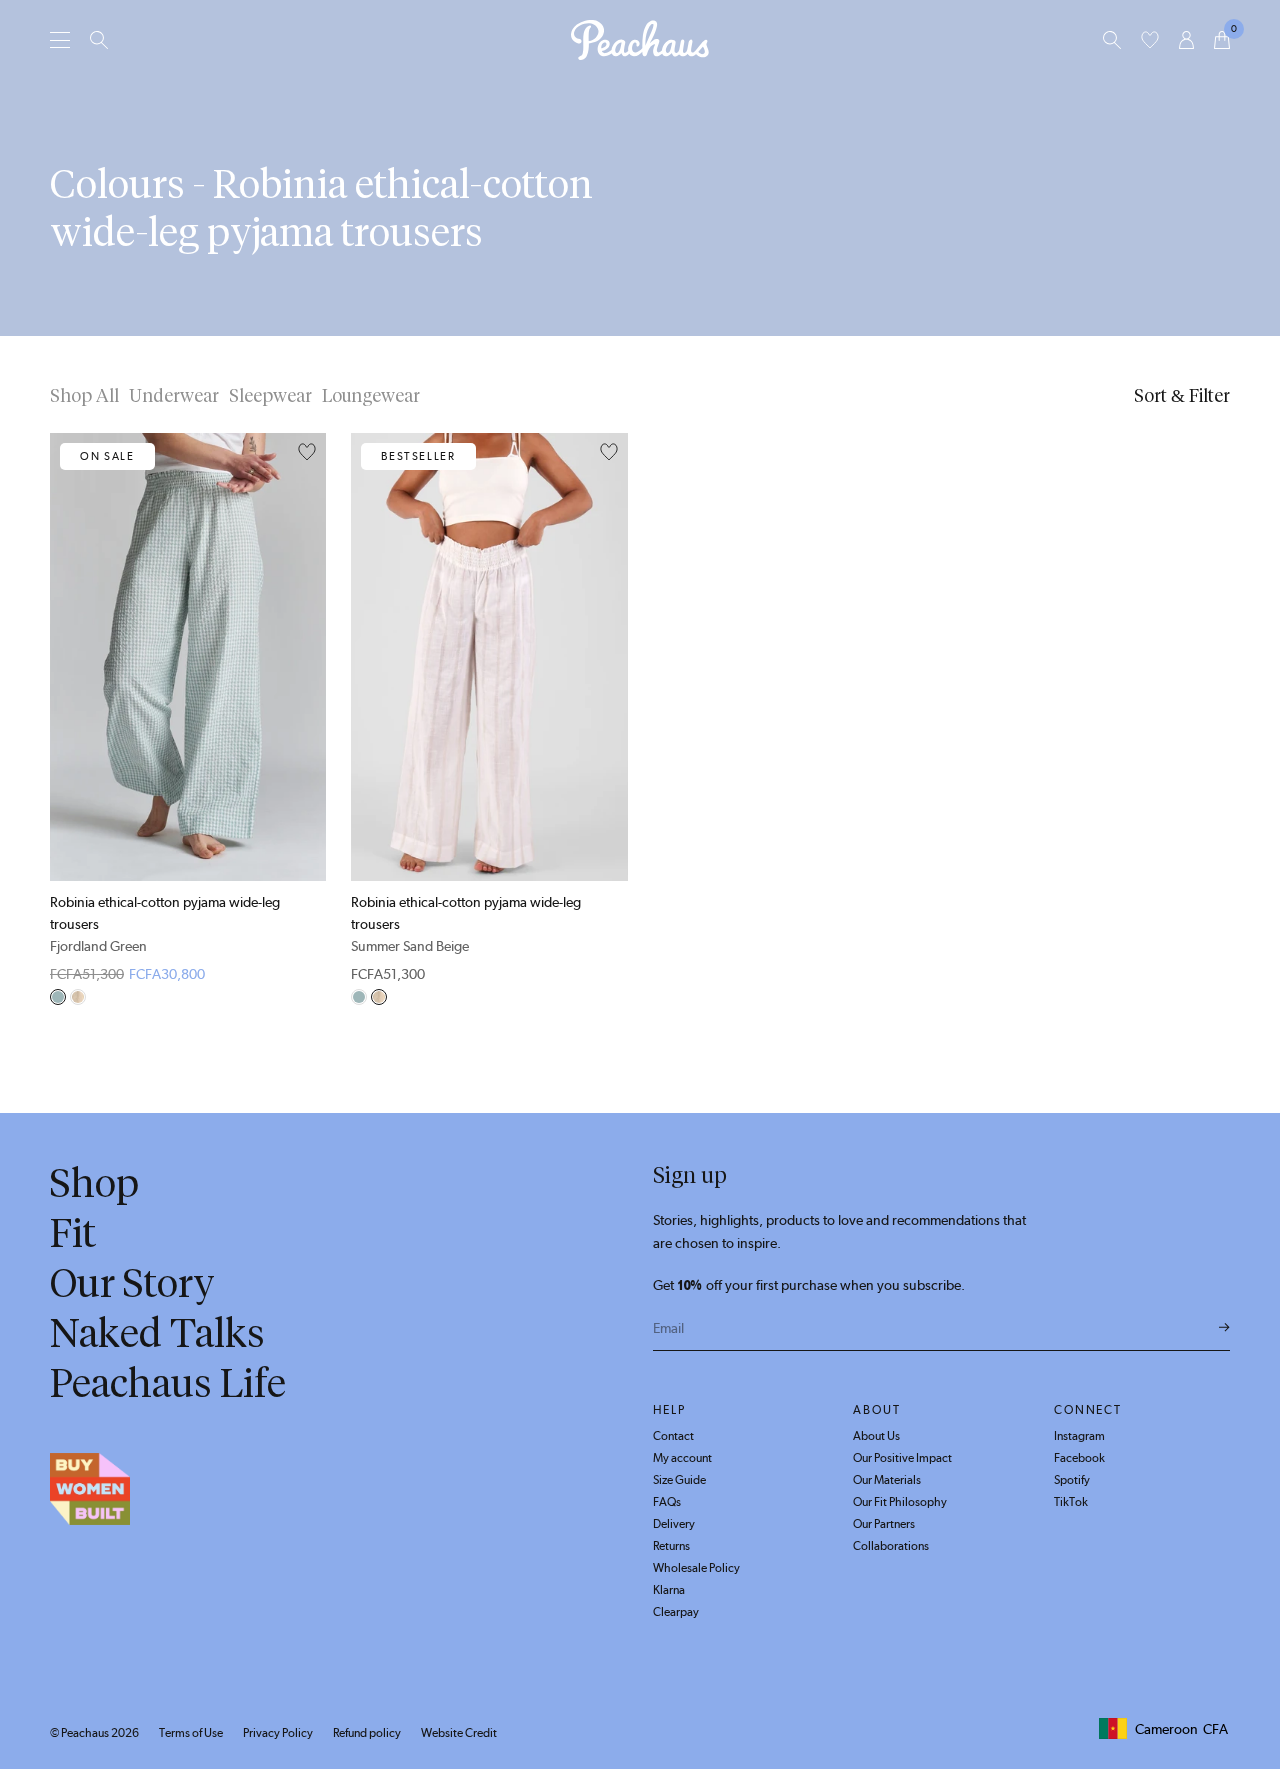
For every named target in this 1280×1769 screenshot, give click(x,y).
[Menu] (60, 39)
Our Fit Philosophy (900, 1502)
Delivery (674, 1524)
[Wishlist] (1150, 40)
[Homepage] (640, 40)
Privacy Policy (278, 1733)
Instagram (1079, 1436)
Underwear (174, 396)
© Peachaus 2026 (94, 1733)
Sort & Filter (1182, 396)
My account (682, 1458)
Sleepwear (270, 396)
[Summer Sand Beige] (78, 997)
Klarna (669, 1590)
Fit (73, 1233)
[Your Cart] (1222, 40)
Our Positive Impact (902, 1458)
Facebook (1079, 1458)
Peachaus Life (168, 1383)
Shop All (84, 396)
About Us (876, 1436)
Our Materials (887, 1480)
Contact (673, 1436)
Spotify (1072, 1480)
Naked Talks (157, 1333)
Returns (671, 1546)
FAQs (667, 1502)
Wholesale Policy (696, 1568)
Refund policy (367, 1733)
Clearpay (676, 1612)
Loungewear (371, 396)
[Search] (99, 40)
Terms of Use (191, 1733)
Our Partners (884, 1524)
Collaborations (891, 1546)
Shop (94, 1183)
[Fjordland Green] (58, 997)
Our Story (132, 1283)
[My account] (1186, 40)
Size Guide (679, 1480)
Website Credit (459, 1733)
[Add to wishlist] (307, 453)
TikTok (1071, 1502)
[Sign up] (1224, 1328)
